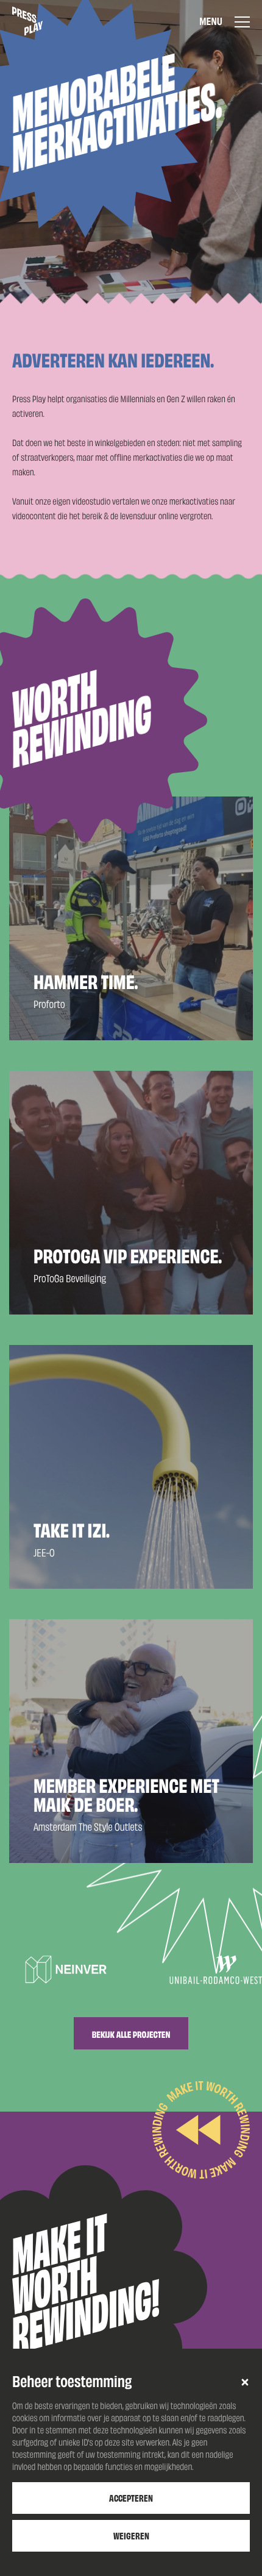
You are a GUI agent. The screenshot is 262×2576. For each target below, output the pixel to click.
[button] (245, 2382)
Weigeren (131, 2535)
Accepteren (131, 2498)
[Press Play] (27, 21)
